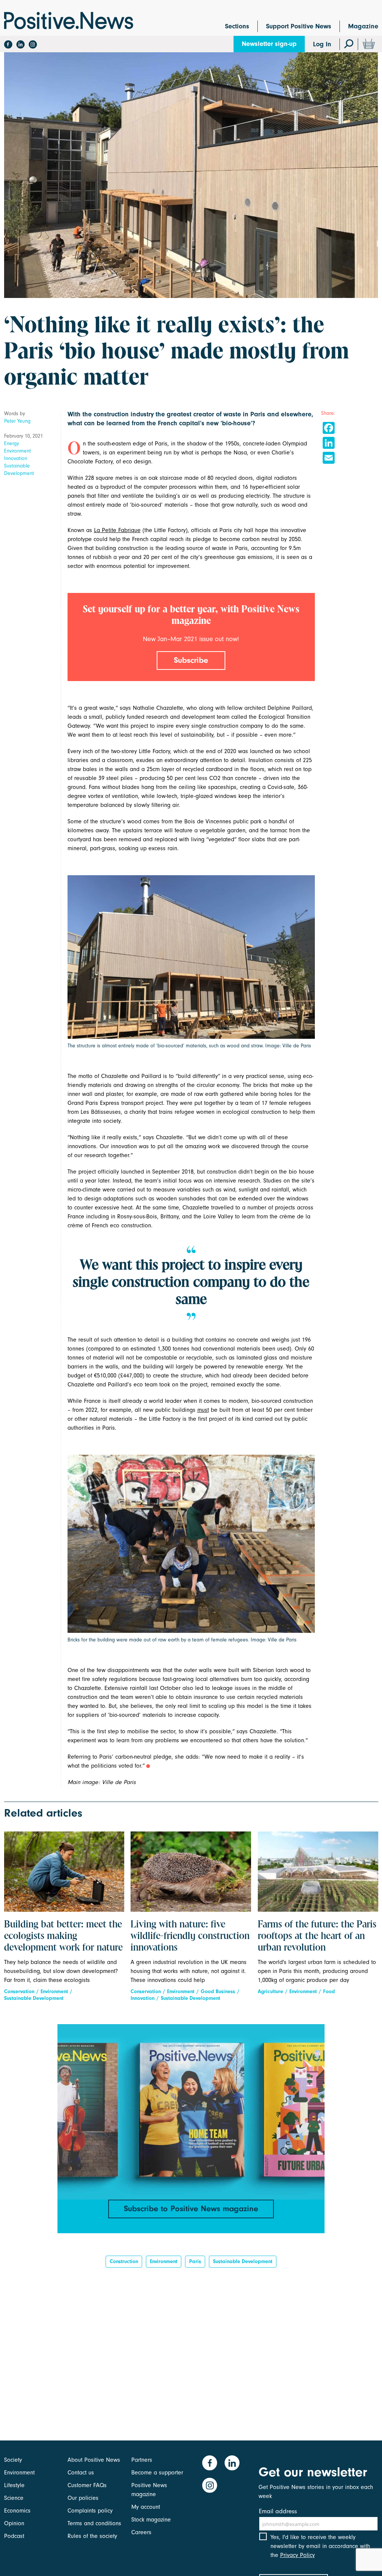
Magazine (363, 26)
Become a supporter (157, 2473)
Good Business (218, 1991)
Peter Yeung (17, 421)
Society (13, 2460)
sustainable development (243, 2261)
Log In (322, 44)
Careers (141, 2532)
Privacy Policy (298, 2555)
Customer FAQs (87, 2485)
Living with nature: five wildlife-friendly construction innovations (190, 1936)
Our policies (83, 2498)
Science (14, 2498)
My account (146, 2507)
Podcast (14, 2536)
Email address (278, 2511)
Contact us (81, 2473)
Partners (142, 2460)
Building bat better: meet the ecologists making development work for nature (63, 1936)
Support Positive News (299, 26)
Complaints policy (90, 2511)
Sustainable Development (19, 470)
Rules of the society (92, 2536)
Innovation (16, 458)
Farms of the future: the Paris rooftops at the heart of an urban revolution (317, 1936)
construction (124, 2261)
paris (195, 2261)
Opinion (14, 2523)
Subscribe (191, 660)
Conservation (19, 1991)
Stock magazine (151, 2520)
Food (329, 1991)
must (203, 1410)
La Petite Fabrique (117, 530)
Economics (17, 2511)
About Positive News (94, 2460)
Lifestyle (14, 2485)
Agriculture (270, 1991)
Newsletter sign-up (269, 44)
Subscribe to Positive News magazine (191, 2209)
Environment (18, 451)
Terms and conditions (94, 2523)
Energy (12, 443)
